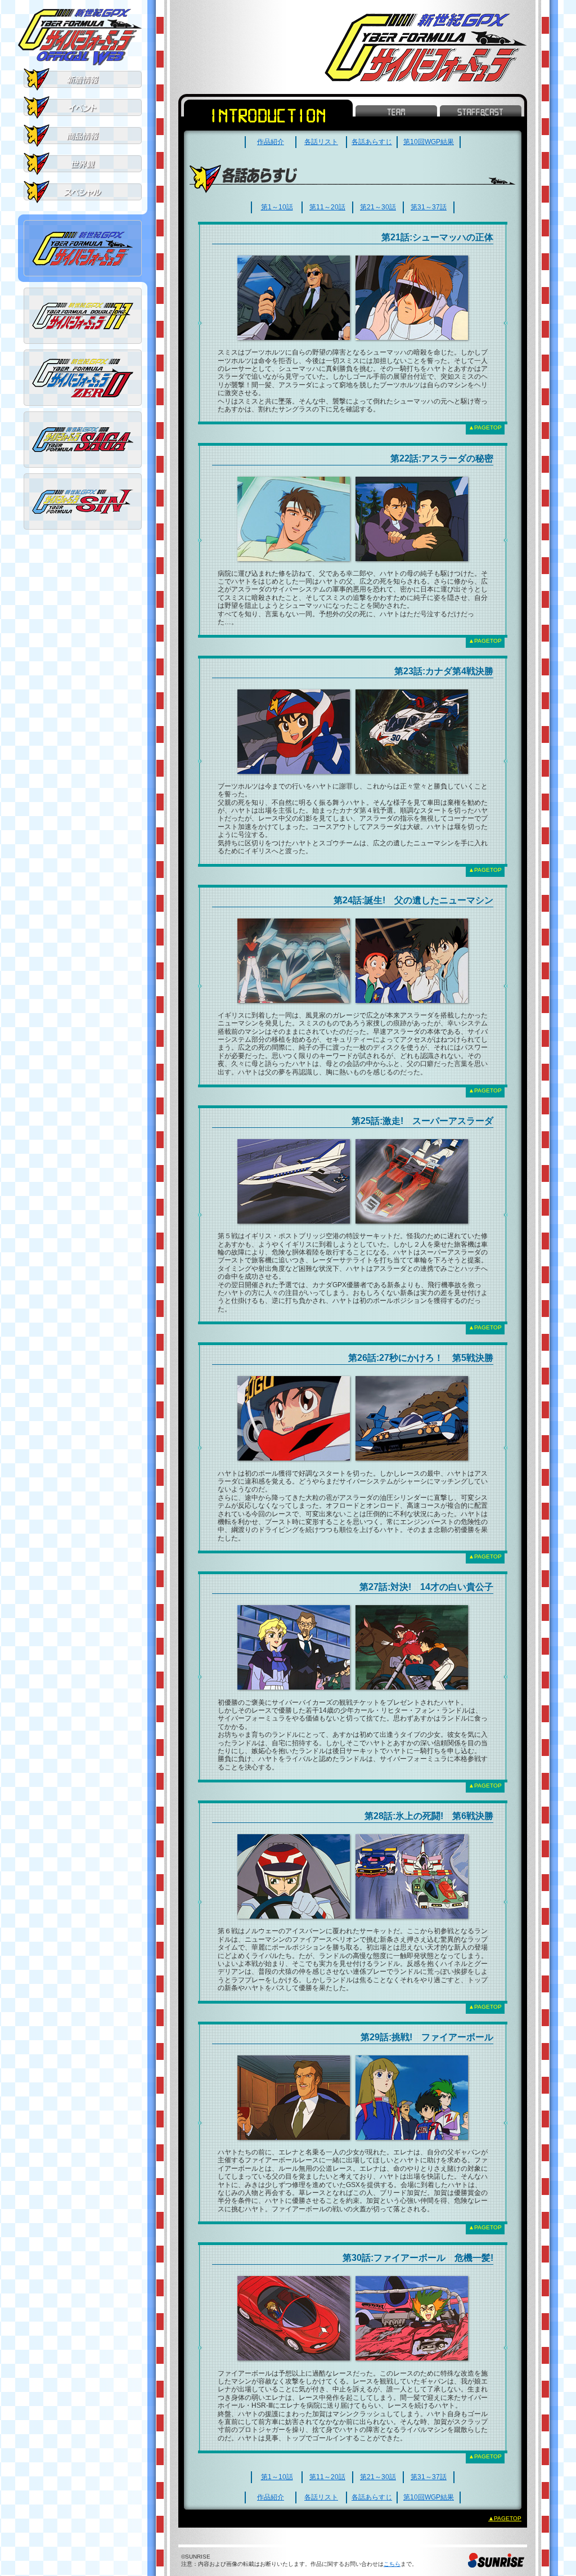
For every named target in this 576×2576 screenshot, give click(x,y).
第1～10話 (277, 207)
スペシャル (83, 192)
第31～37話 (429, 207)
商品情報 (83, 136)
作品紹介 (271, 142)
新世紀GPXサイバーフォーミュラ (83, 248)
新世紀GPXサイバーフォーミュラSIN (83, 501)
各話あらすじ (372, 142)
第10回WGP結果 (429, 142)
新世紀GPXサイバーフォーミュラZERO (83, 378)
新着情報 (83, 79)
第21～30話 (378, 207)
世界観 (83, 164)
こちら (392, 2564)
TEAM (396, 111)
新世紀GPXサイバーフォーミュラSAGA (83, 440)
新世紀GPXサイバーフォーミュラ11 (83, 316)
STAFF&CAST (481, 111)
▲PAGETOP (485, 427)
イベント (83, 107)
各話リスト (321, 142)
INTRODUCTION (268, 115)
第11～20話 (327, 207)
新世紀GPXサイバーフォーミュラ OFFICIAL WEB (80, 37)
